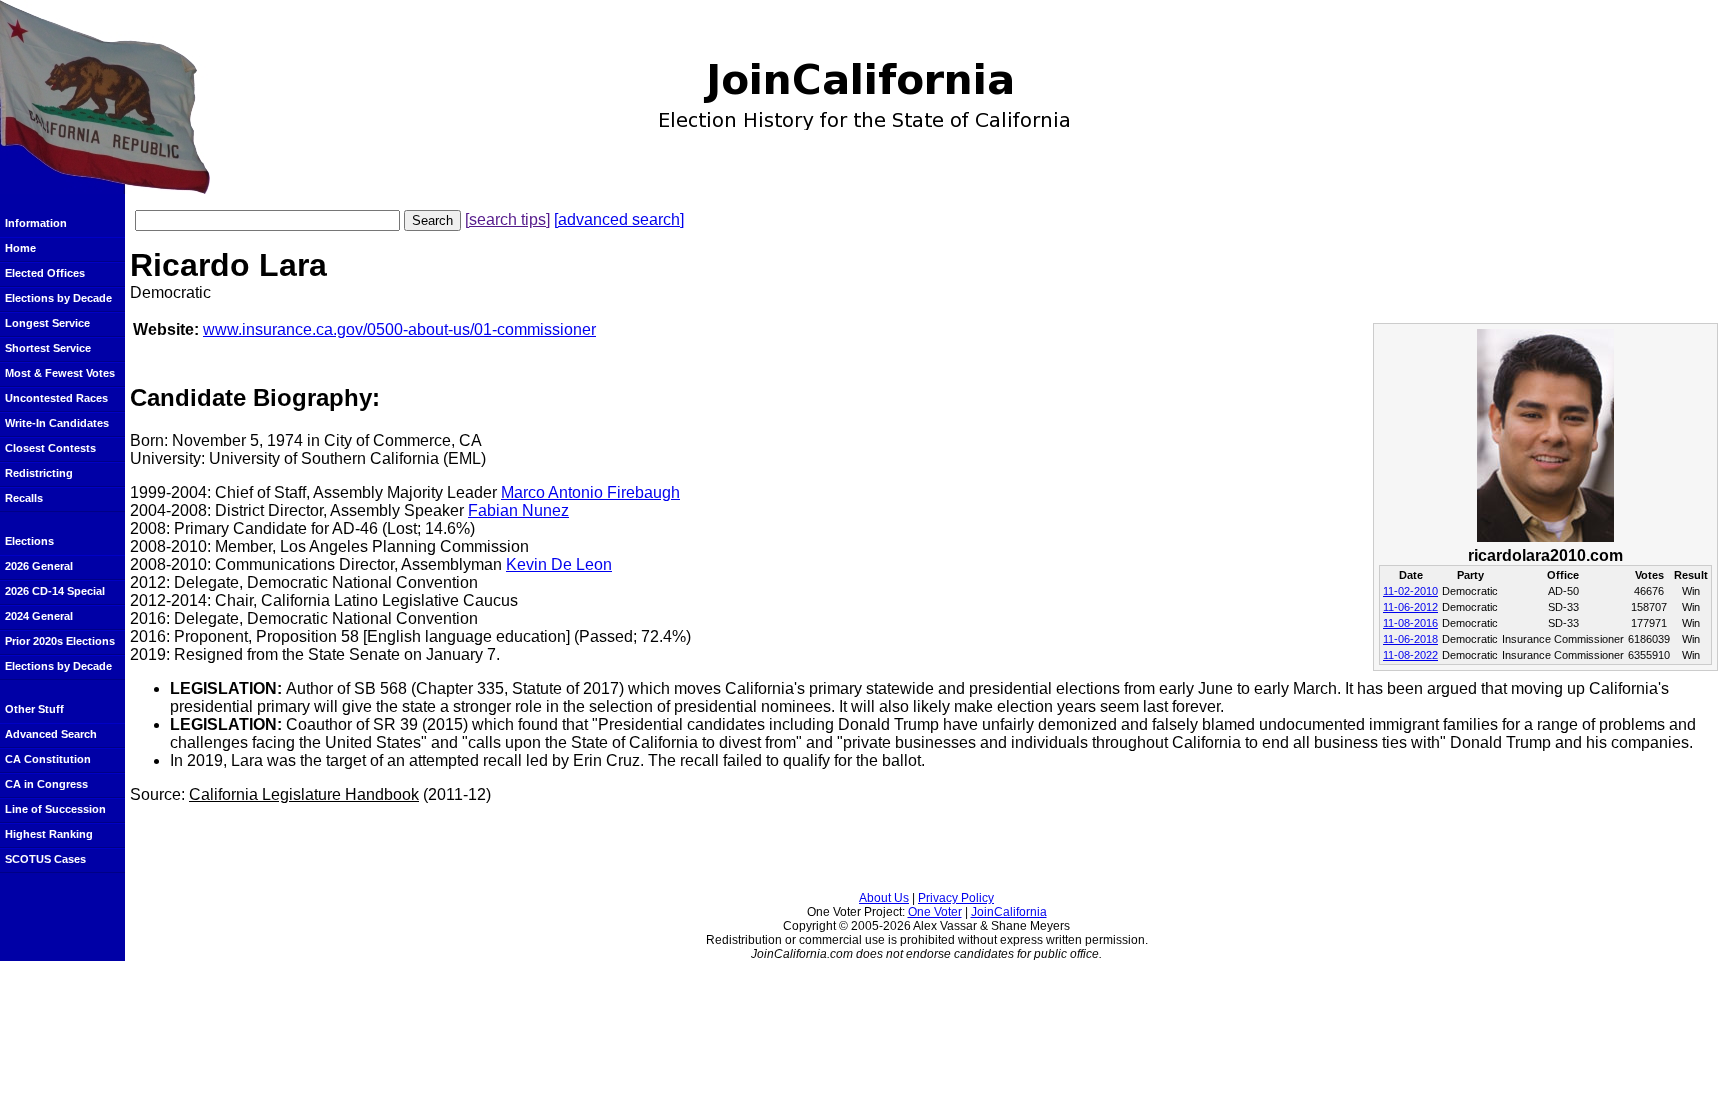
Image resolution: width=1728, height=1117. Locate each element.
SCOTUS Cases (45, 859)
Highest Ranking (49, 834)
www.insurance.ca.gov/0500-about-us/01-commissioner (399, 329)
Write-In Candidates (57, 423)
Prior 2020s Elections (60, 641)
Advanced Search (51, 734)
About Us (884, 898)
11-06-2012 (1410, 607)
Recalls (24, 498)
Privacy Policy (956, 898)
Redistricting (39, 473)
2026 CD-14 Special (55, 591)
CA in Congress (46, 784)
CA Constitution (48, 759)
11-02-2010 (1410, 591)
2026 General (39, 566)
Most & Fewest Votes (60, 373)
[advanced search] (619, 219)
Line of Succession (55, 809)
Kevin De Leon (559, 564)
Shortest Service (48, 348)
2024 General (39, 616)
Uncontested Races (56, 398)
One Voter (935, 912)
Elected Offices (45, 273)
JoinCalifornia (1009, 912)
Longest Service (47, 323)
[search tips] (507, 219)
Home (20, 248)
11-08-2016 (1410, 623)
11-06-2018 (1410, 639)
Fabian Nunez (518, 510)
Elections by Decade (58, 298)
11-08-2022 (1410, 655)
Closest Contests (50, 448)
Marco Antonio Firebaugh (590, 492)
